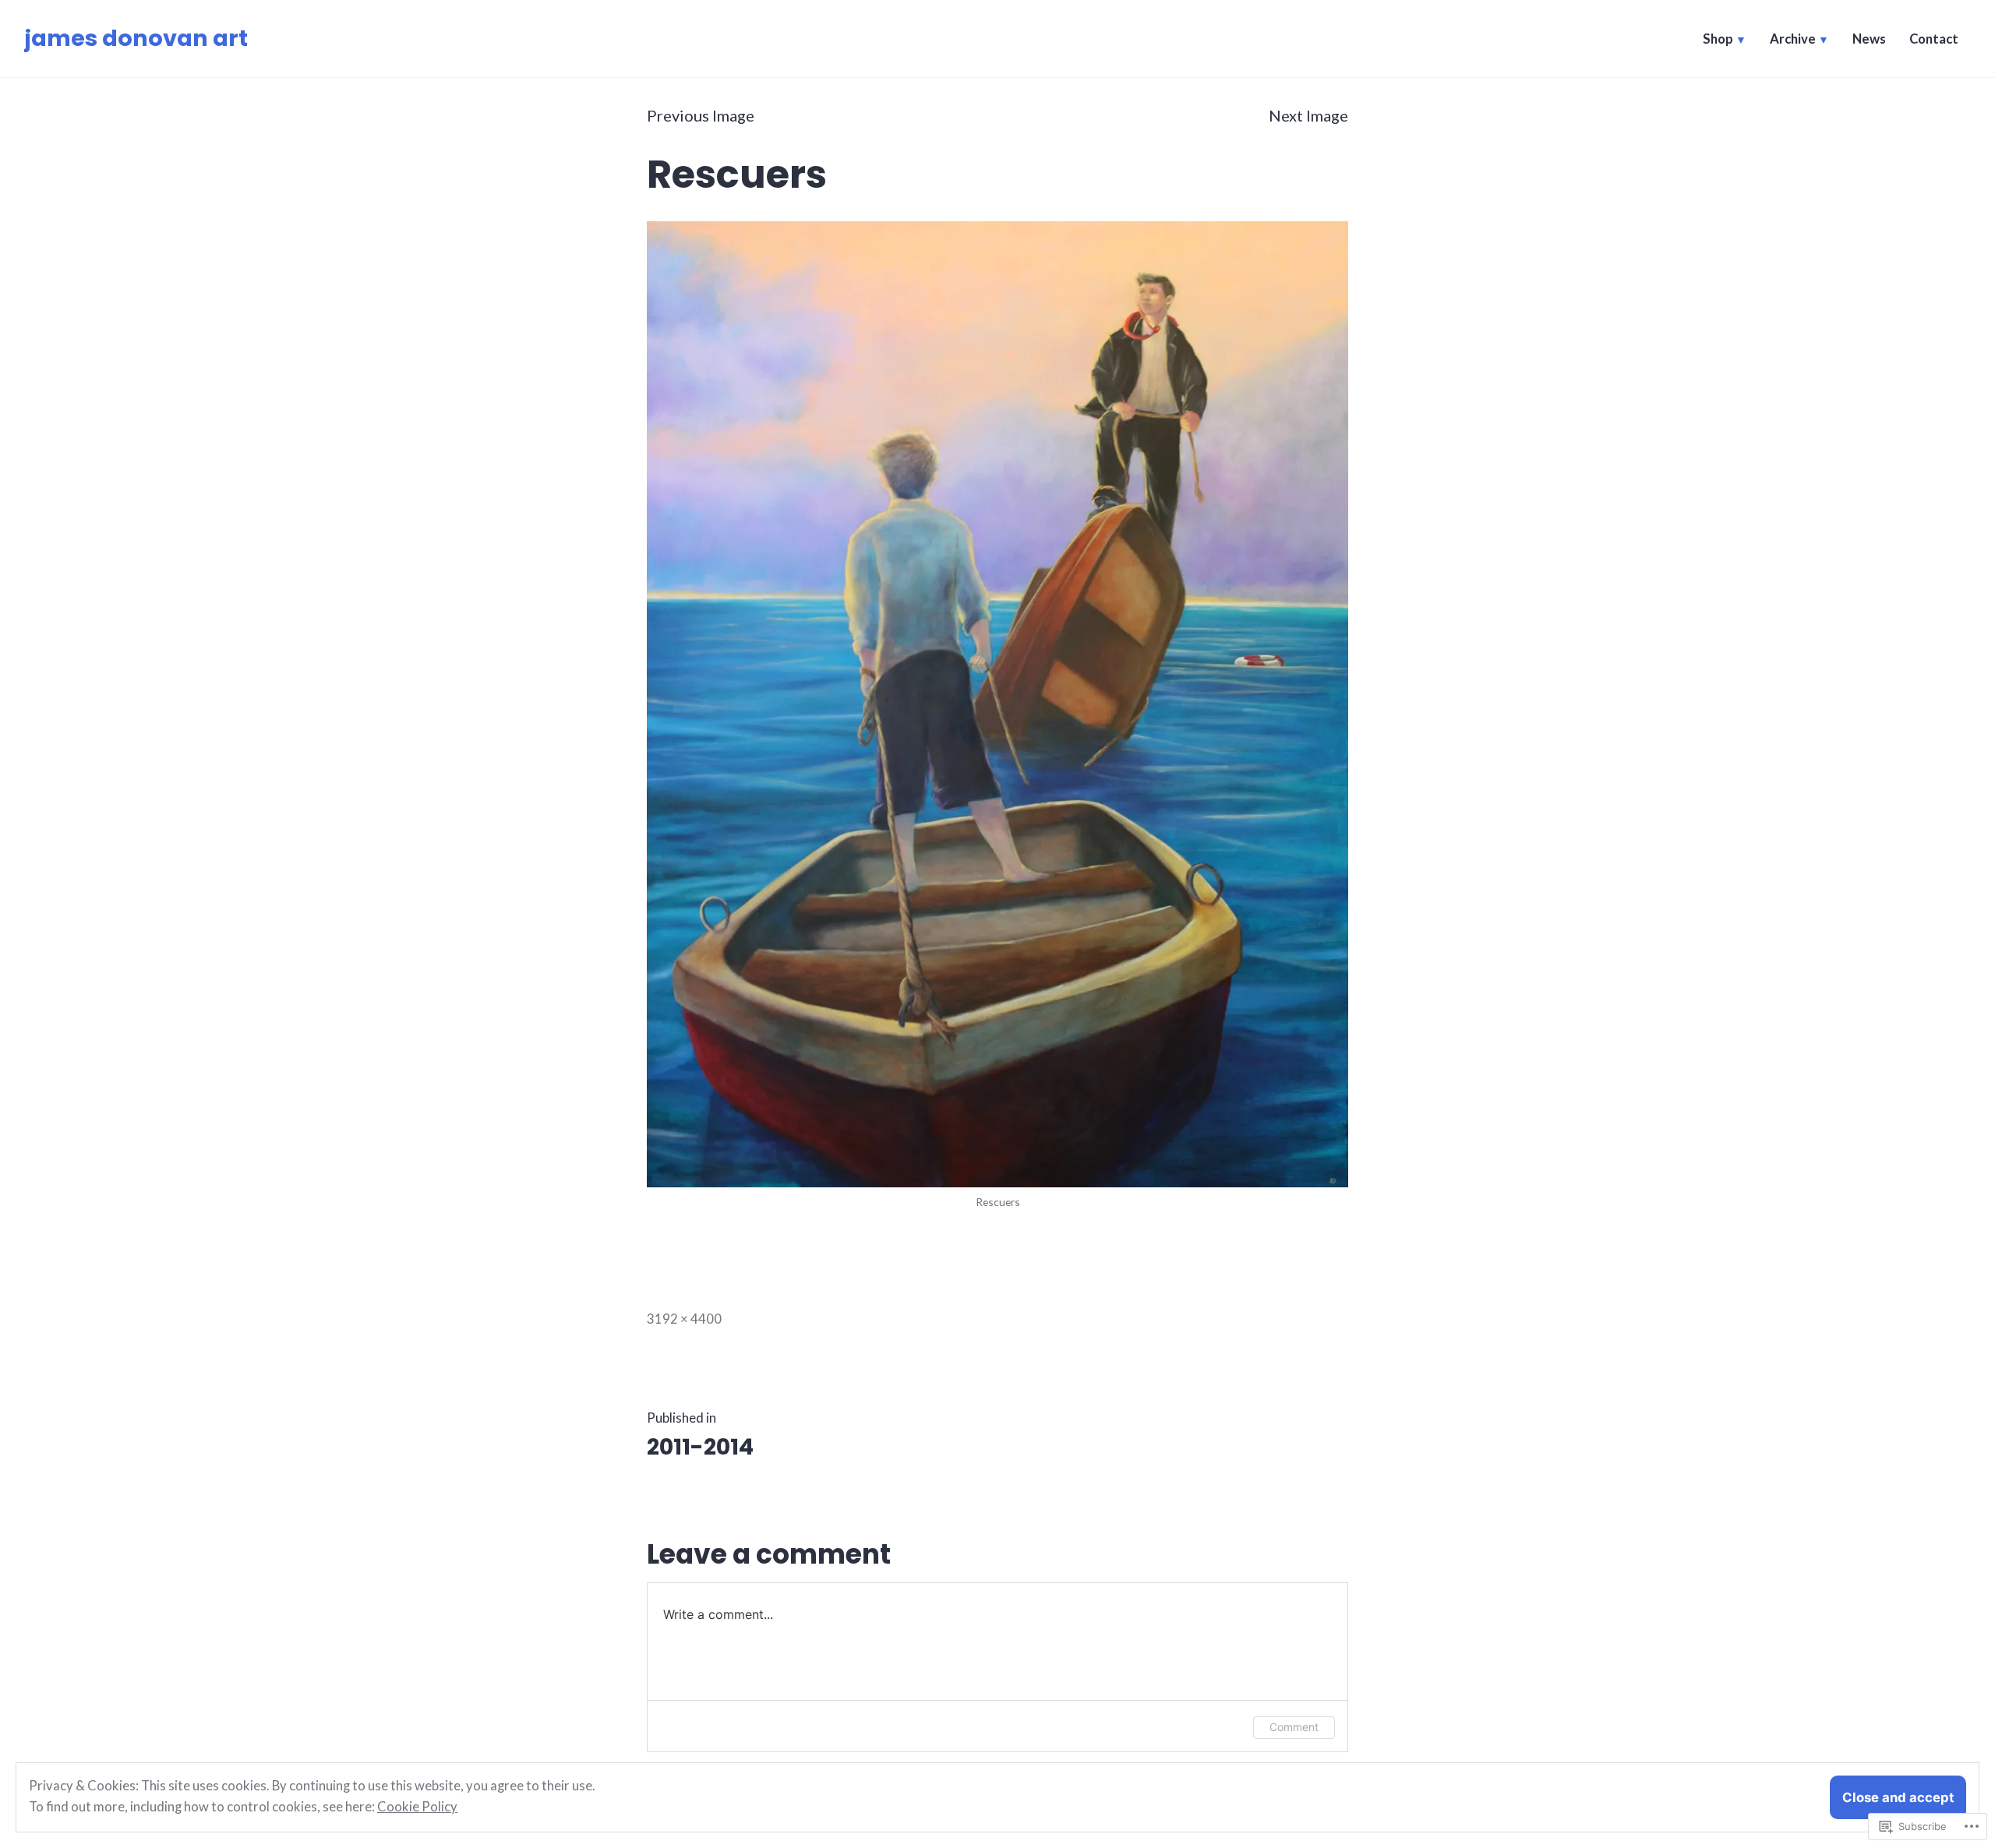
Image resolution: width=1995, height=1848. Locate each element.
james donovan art (136, 38)
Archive (1793, 39)
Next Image (1308, 115)
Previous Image (701, 115)
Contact (1934, 39)
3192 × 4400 (684, 1319)
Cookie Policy (417, 1807)
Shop (1718, 39)
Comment (1294, 1727)
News (1869, 39)
